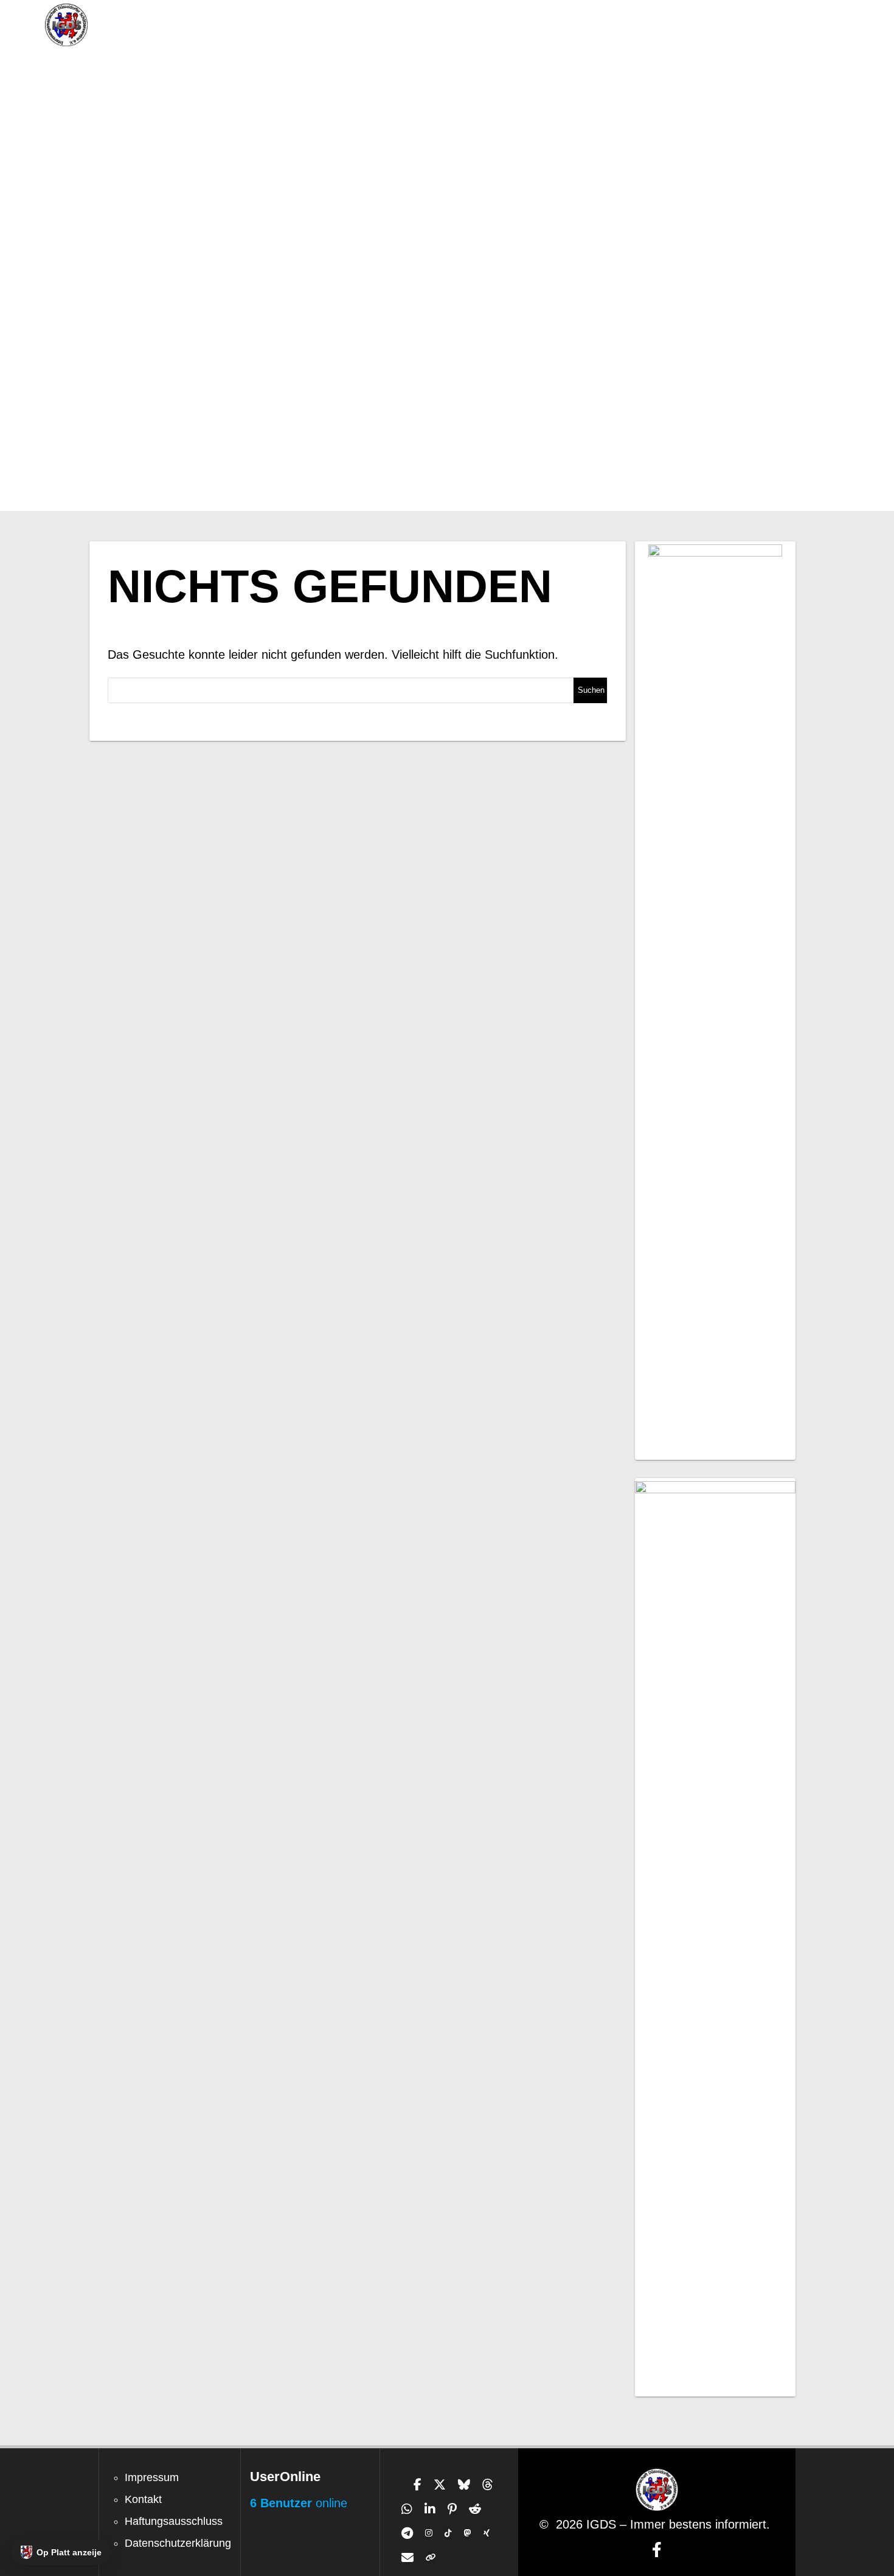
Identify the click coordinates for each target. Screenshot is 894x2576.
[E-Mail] (407, 2558)
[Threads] (488, 2485)
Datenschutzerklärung (178, 2543)
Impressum (152, 2477)
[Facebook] (418, 2485)
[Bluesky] (464, 2485)
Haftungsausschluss (174, 2521)
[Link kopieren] (431, 2558)
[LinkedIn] (430, 2509)
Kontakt (143, 2499)
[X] (440, 2485)
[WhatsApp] (407, 2509)
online (299, 2503)
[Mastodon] (468, 2533)
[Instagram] (429, 2533)
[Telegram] (407, 2533)
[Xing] (487, 2533)
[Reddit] (475, 2509)
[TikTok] (448, 2533)
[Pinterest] (452, 2509)
